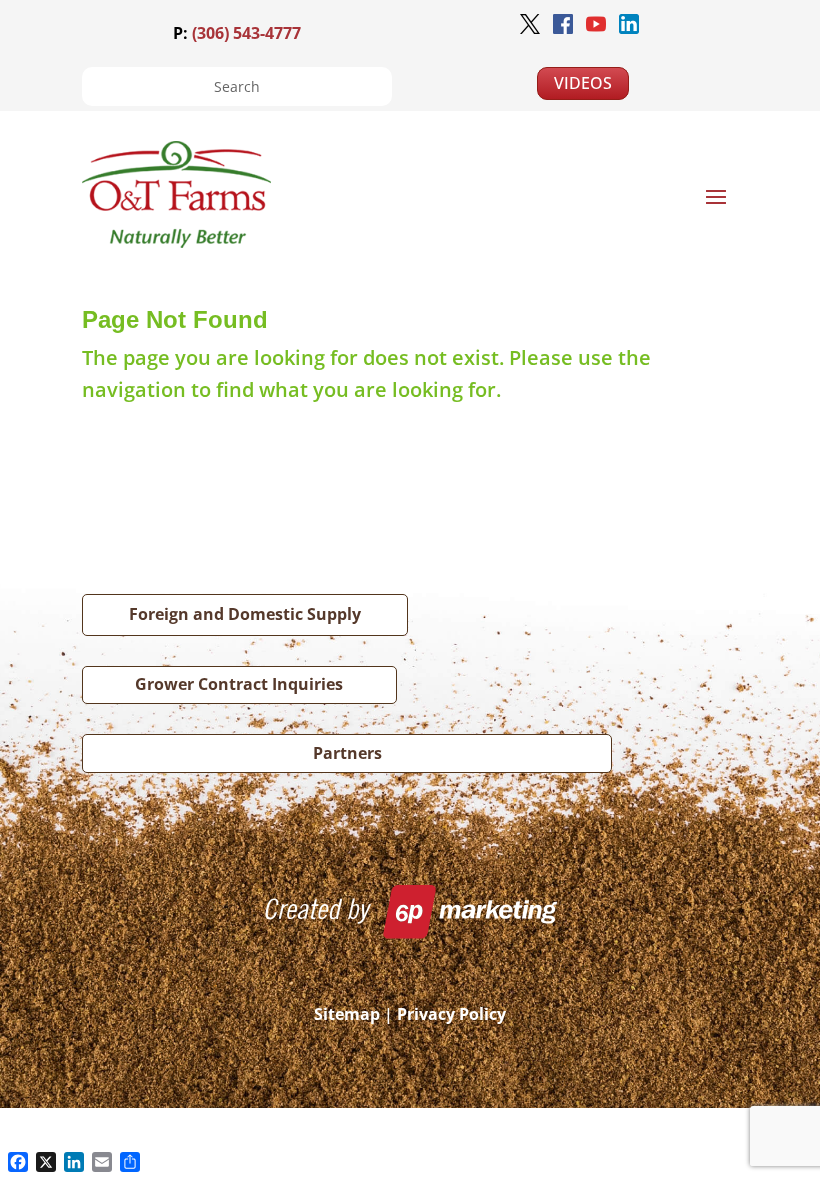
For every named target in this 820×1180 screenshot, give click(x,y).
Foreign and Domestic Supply (245, 614)
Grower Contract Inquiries (239, 684)
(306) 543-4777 (246, 33)
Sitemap (347, 1014)
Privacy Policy (451, 1014)
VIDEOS (583, 83)
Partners (347, 753)
